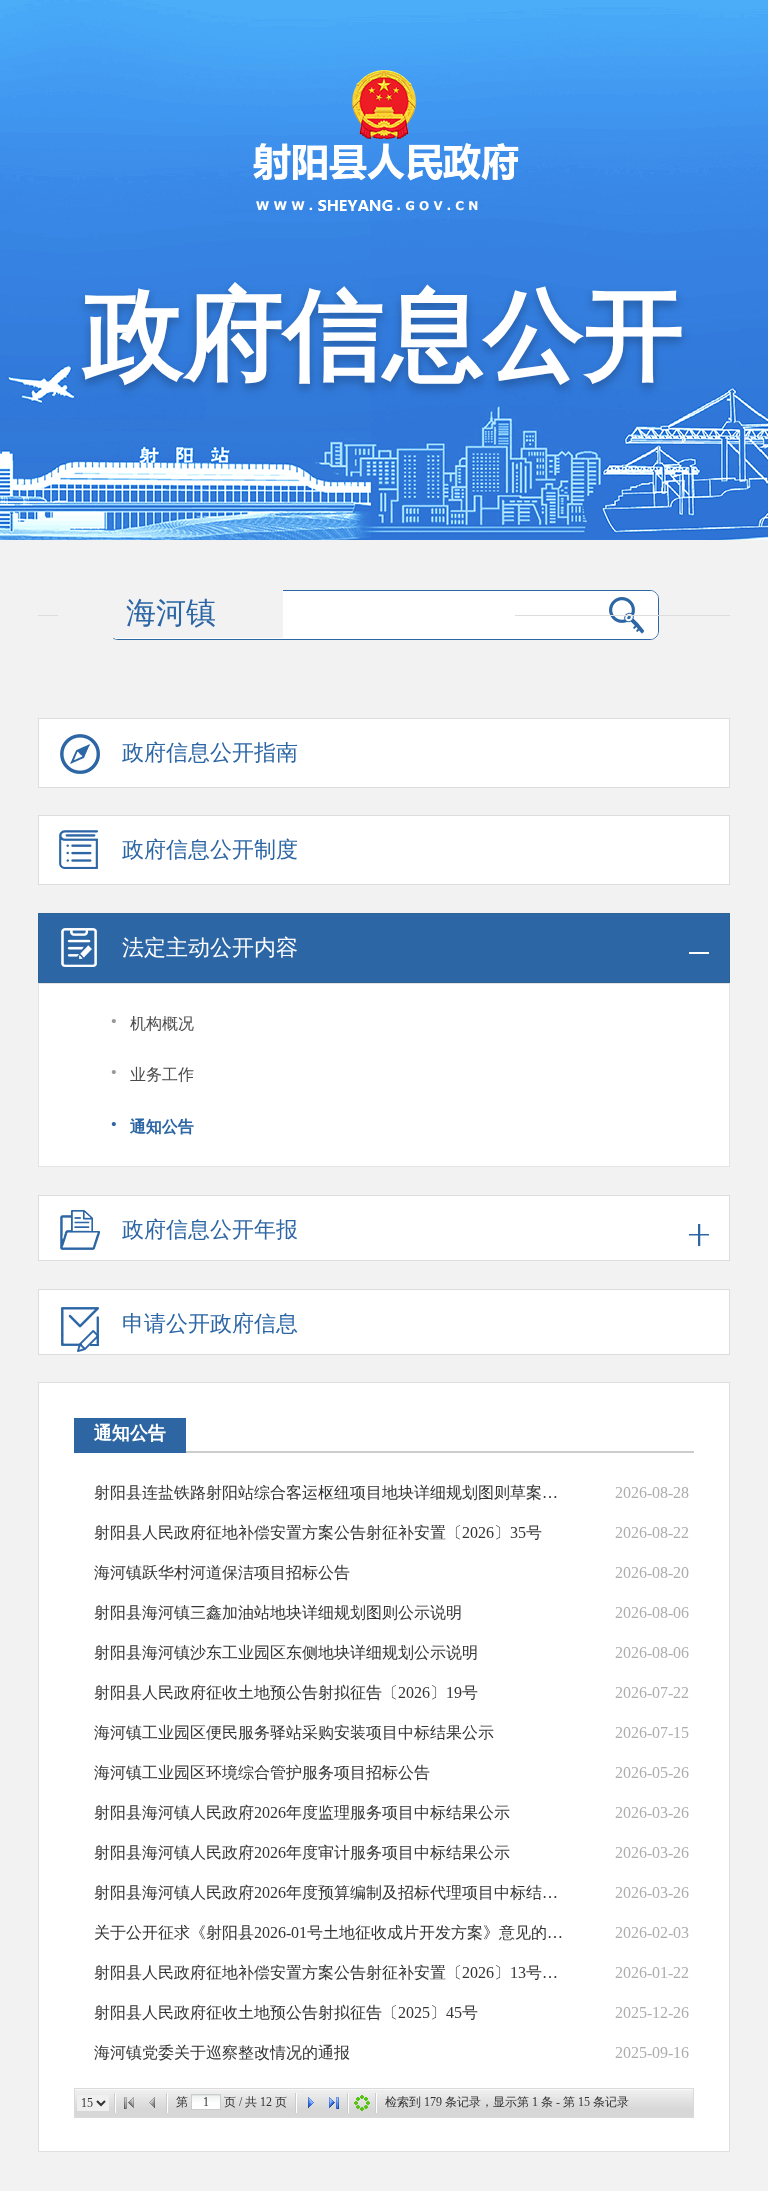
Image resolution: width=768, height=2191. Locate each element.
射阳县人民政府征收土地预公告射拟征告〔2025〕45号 (286, 2012)
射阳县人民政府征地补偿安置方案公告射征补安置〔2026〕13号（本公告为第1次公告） (332, 1972)
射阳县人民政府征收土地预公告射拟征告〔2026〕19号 (286, 1692)
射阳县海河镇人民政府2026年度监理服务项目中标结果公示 (302, 1812)
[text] (355, 615)
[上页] (153, 2103)
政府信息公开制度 (210, 849)
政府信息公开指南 (210, 752)
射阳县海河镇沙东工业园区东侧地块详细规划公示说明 (286, 1652)
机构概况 (162, 1023)
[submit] (626, 615)
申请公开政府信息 (210, 1323)
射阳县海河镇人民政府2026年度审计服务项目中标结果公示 (302, 1852)
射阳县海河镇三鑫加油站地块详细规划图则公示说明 (278, 1612)
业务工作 (162, 1074)
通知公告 (162, 1126)
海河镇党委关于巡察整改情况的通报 (222, 2052)
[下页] (310, 2103)
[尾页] (334, 2103)
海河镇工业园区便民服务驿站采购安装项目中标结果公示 (294, 1732)
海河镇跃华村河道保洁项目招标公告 (222, 1572)
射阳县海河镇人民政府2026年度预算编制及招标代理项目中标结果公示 (332, 1892)
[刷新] (362, 2103)
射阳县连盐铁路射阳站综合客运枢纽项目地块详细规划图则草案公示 (332, 1492)
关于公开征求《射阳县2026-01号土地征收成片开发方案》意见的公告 (332, 1932)
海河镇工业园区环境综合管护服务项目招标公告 (262, 1772)
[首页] (129, 2103)
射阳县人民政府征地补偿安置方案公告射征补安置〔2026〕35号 (318, 1532)
